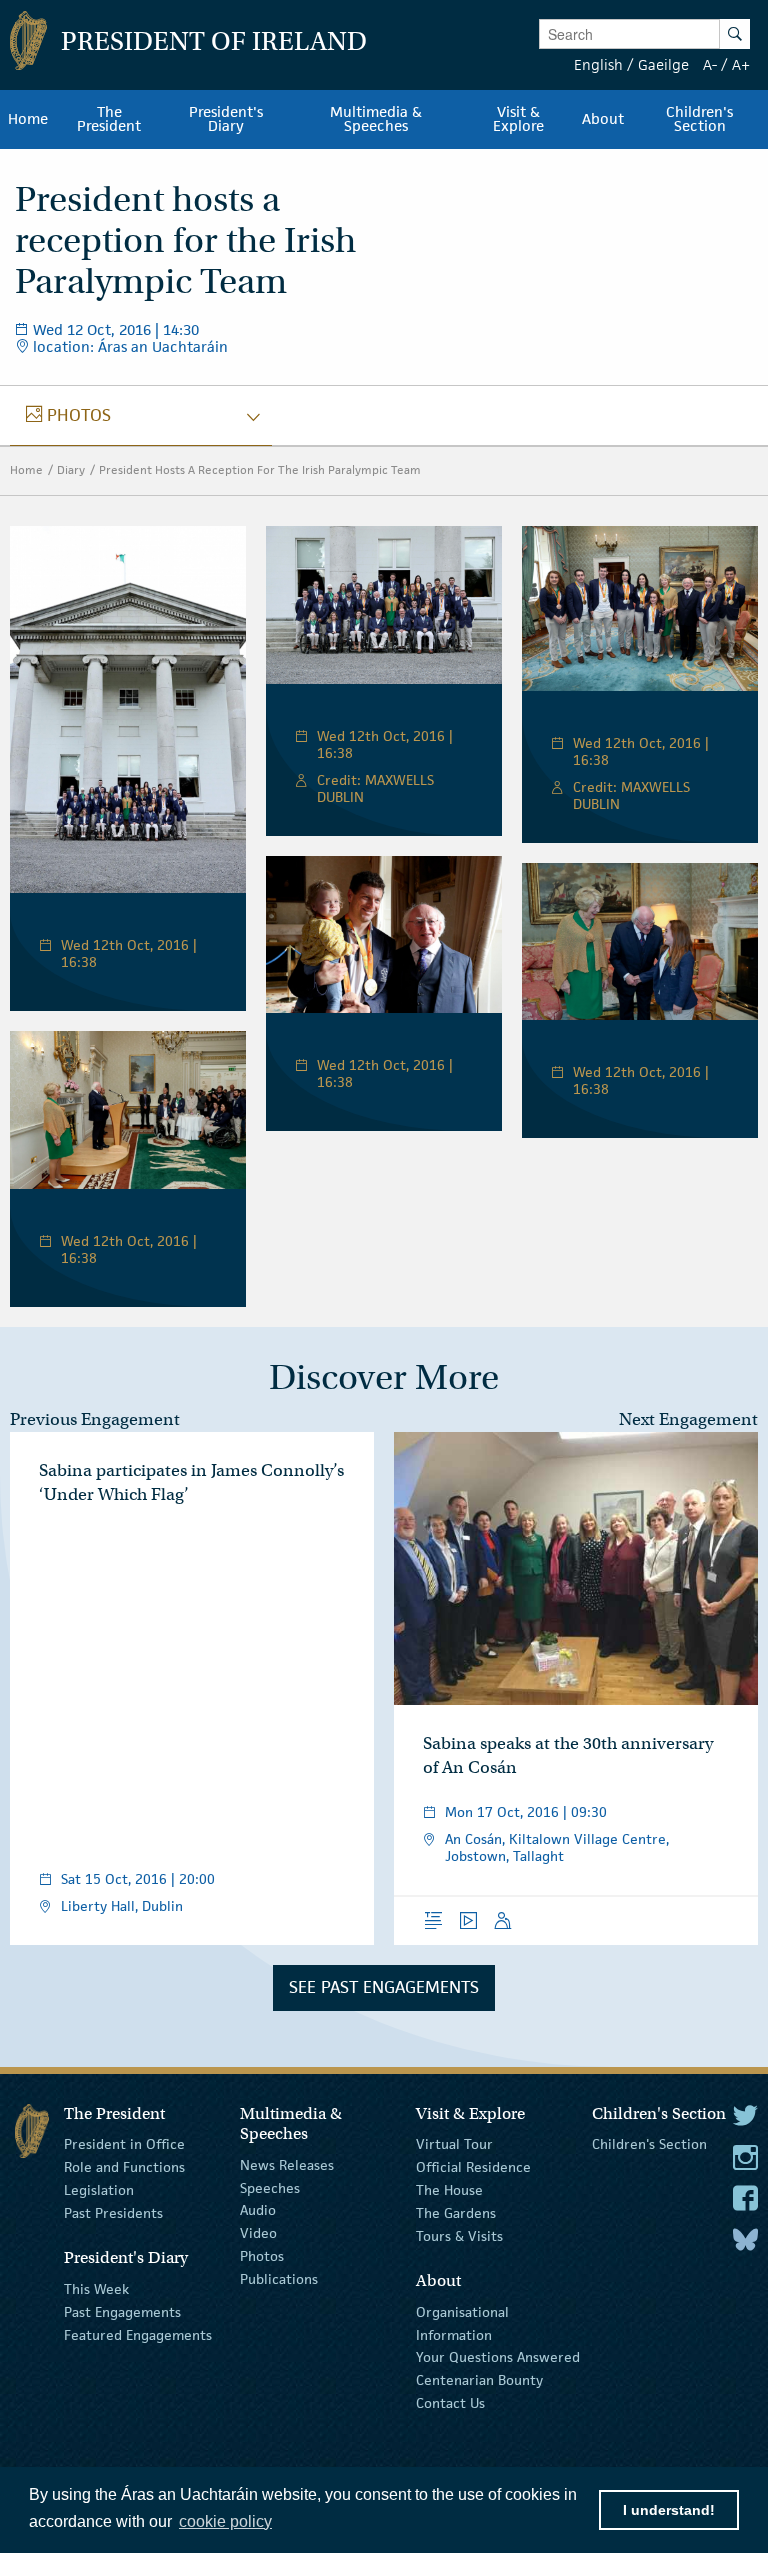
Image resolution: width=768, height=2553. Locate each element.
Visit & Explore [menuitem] (518, 119)
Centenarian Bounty (479, 2380)
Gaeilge (663, 64)
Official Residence (473, 2167)
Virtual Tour (454, 2144)
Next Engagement (688, 1419)
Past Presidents (113, 2213)
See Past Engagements (384, 1987)
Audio (258, 2210)
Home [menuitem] (28, 119)
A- (710, 64)
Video (258, 2233)
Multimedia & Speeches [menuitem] (376, 119)
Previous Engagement (95, 1419)
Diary (71, 469)
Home (26, 469)
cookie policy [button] (225, 2521)
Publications (279, 2279)
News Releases (287, 2165)
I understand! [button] (669, 2510)
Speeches (270, 2187)
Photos (262, 2256)
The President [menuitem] (109, 119)
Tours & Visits (459, 2235)
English (598, 64)
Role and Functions (124, 2167)
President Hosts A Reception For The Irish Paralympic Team (260, 469)
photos (68, 415)
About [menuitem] (603, 119)
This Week (96, 2289)
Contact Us (450, 2403)
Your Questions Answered (498, 2357)
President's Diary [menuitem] (226, 119)
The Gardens (456, 2213)
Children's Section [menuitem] (699, 119)
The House (449, 2190)
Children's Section (649, 2144)
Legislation (99, 2190)
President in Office (124, 2144)
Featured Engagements (138, 2334)
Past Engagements (122, 2312)
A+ (741, 64)
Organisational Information (462, 2323)
